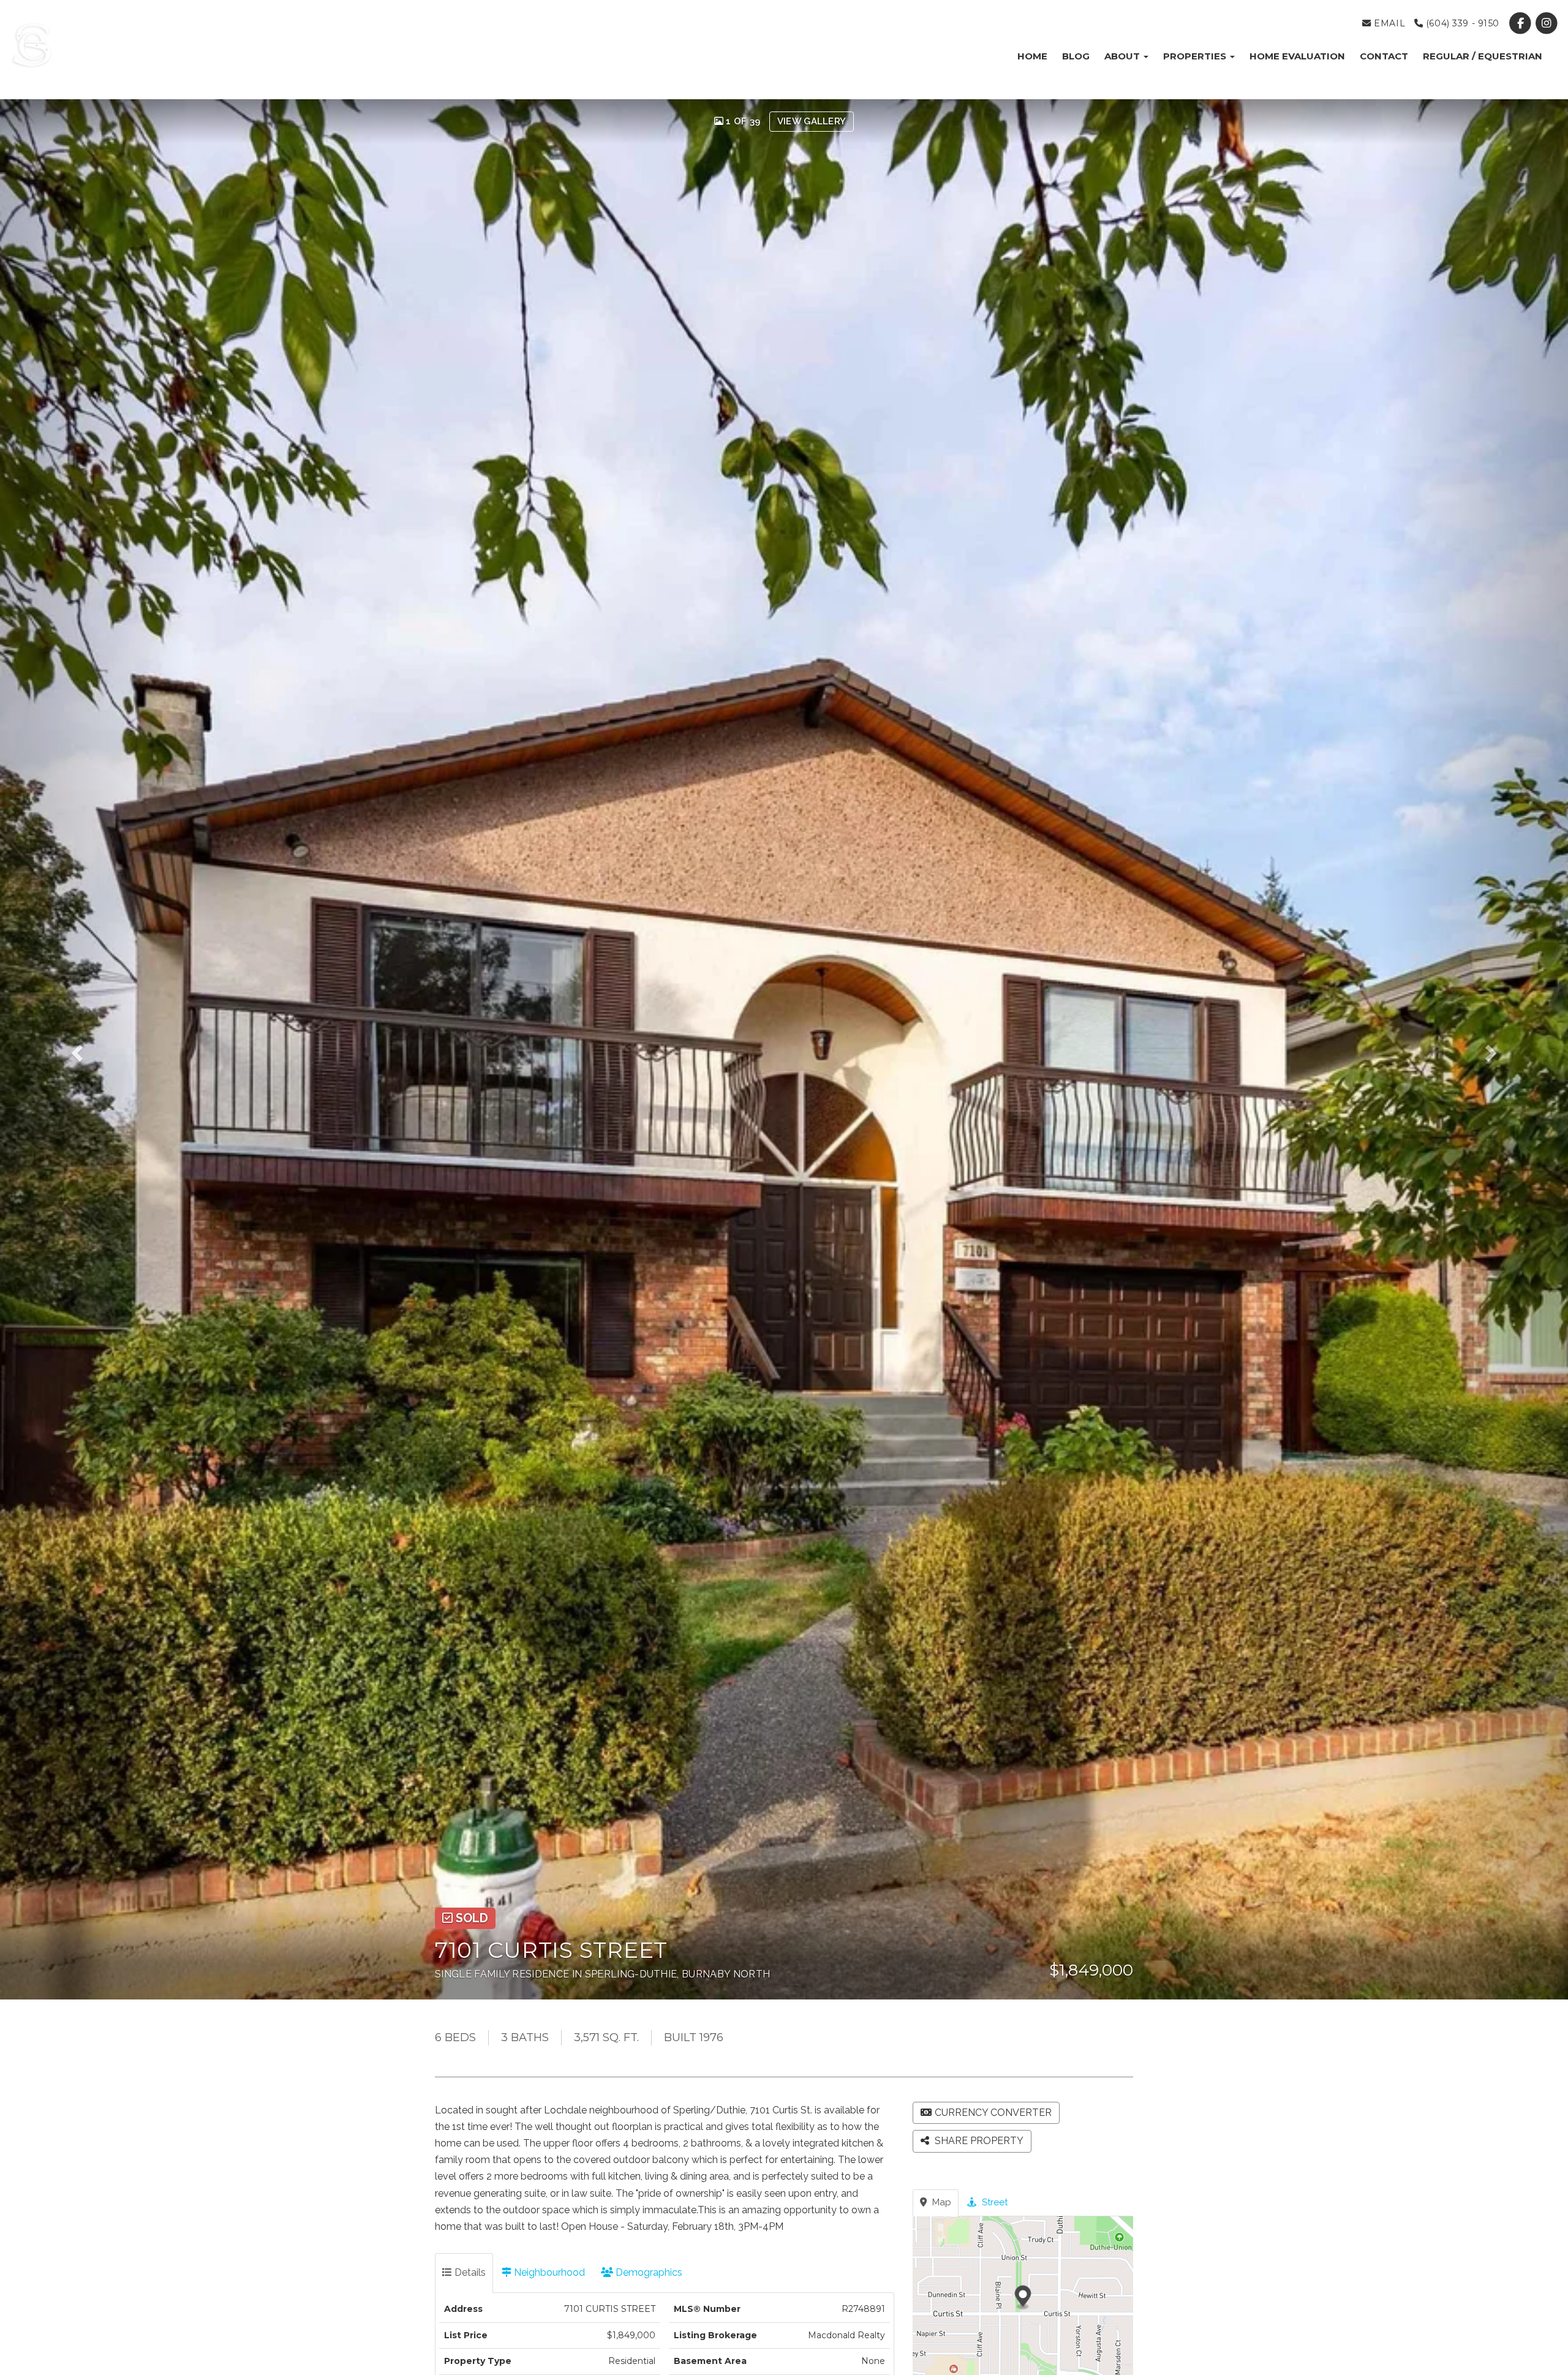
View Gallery (812, 121)
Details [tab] (469, 2272)
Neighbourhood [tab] (548, 2272)
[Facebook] (1522, 23)
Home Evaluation (1297, 56)
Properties (1196, 56)
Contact (1384, 56)
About (1123, 56)
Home (1032, 56)
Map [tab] (940, 2202)
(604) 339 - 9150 (1461, 23)
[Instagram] (1547, 23)
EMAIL (1388, 23)
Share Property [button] (978, 2141)
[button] (94, 1049)
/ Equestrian (1483, 56)
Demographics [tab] (648, 2272)
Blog (1076, 56)
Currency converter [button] (993, 2113)
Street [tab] (993, 2202)
